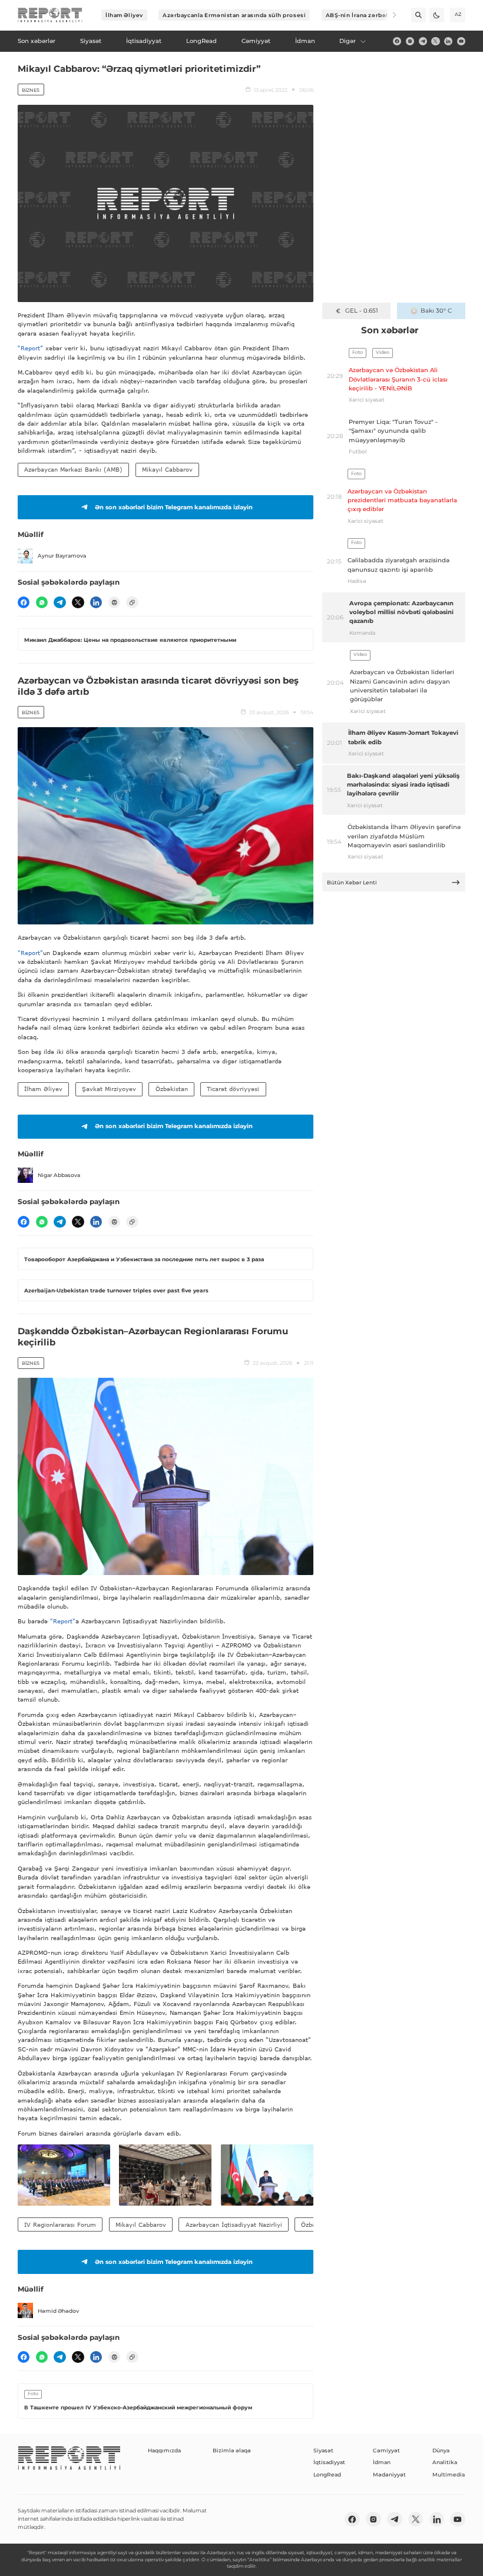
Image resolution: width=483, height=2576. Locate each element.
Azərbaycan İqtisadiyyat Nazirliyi (234, 2224)
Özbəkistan (172, 1089)
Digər (348, 41)
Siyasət (323, 2450)
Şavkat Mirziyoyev (109, 1089)
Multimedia (449, 2474)
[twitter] (435, 41)
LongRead (327, 2474)
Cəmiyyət (386, 2450)
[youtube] (461, 41)
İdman (382, 2462)
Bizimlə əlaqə (232, 2450)
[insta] (410, 41)
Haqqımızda (164, 2450)
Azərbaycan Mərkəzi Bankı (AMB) (73, 469)
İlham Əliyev (124, 15)
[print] (114, 602)
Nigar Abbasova (59, 1175)
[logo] (50, 15)
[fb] (397, 41)
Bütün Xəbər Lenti (352, 882)
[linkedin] (448, 41)
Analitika (445, 2462)
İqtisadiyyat (329, 2462)
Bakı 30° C (436, 311)
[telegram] (423, 41)
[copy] (132, 602)
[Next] (389, 15)
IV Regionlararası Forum (60, 2224)
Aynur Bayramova (62, 556)
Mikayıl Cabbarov (167, 469)
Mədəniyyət (389, 2474)
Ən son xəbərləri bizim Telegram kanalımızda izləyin (174, 507)
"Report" (30, 953)
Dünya (441, 2450)
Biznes (31, 90)
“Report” (30, 348)
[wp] (42, 602)
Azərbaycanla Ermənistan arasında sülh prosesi (234, 15)
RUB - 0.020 (361, 311)
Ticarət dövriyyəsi (233, 1089)
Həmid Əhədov (58, 2311)
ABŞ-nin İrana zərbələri (361, 15)
